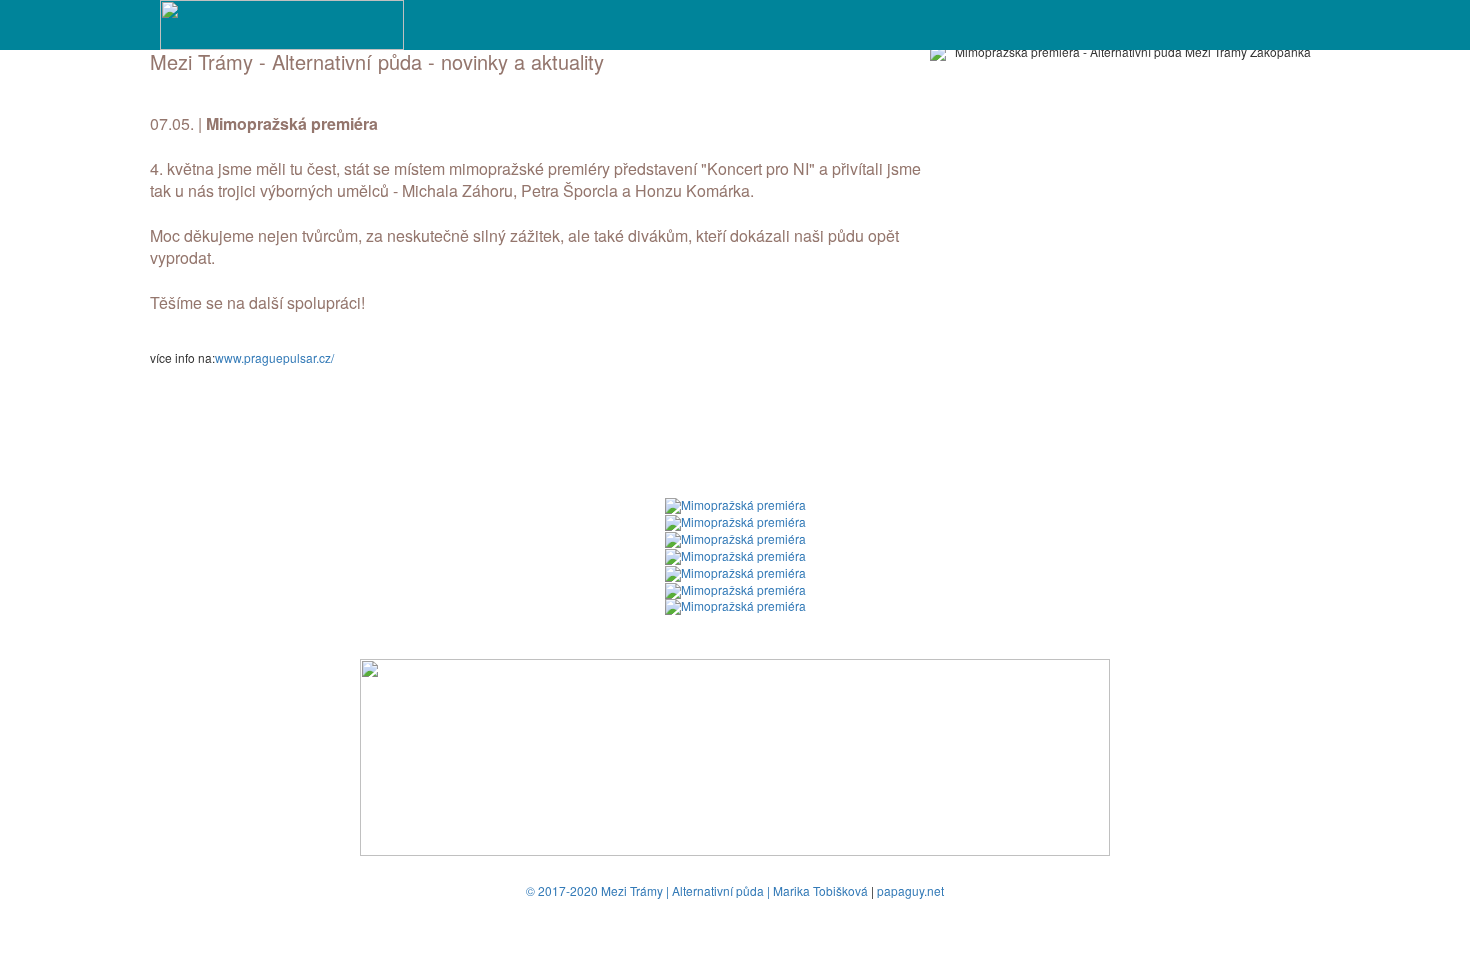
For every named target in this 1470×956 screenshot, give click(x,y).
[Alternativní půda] (282, 22)
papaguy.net (910, 890)
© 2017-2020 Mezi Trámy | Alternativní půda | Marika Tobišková (697, 890)
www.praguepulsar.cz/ (274, 357)
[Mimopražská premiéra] (735, 503)
